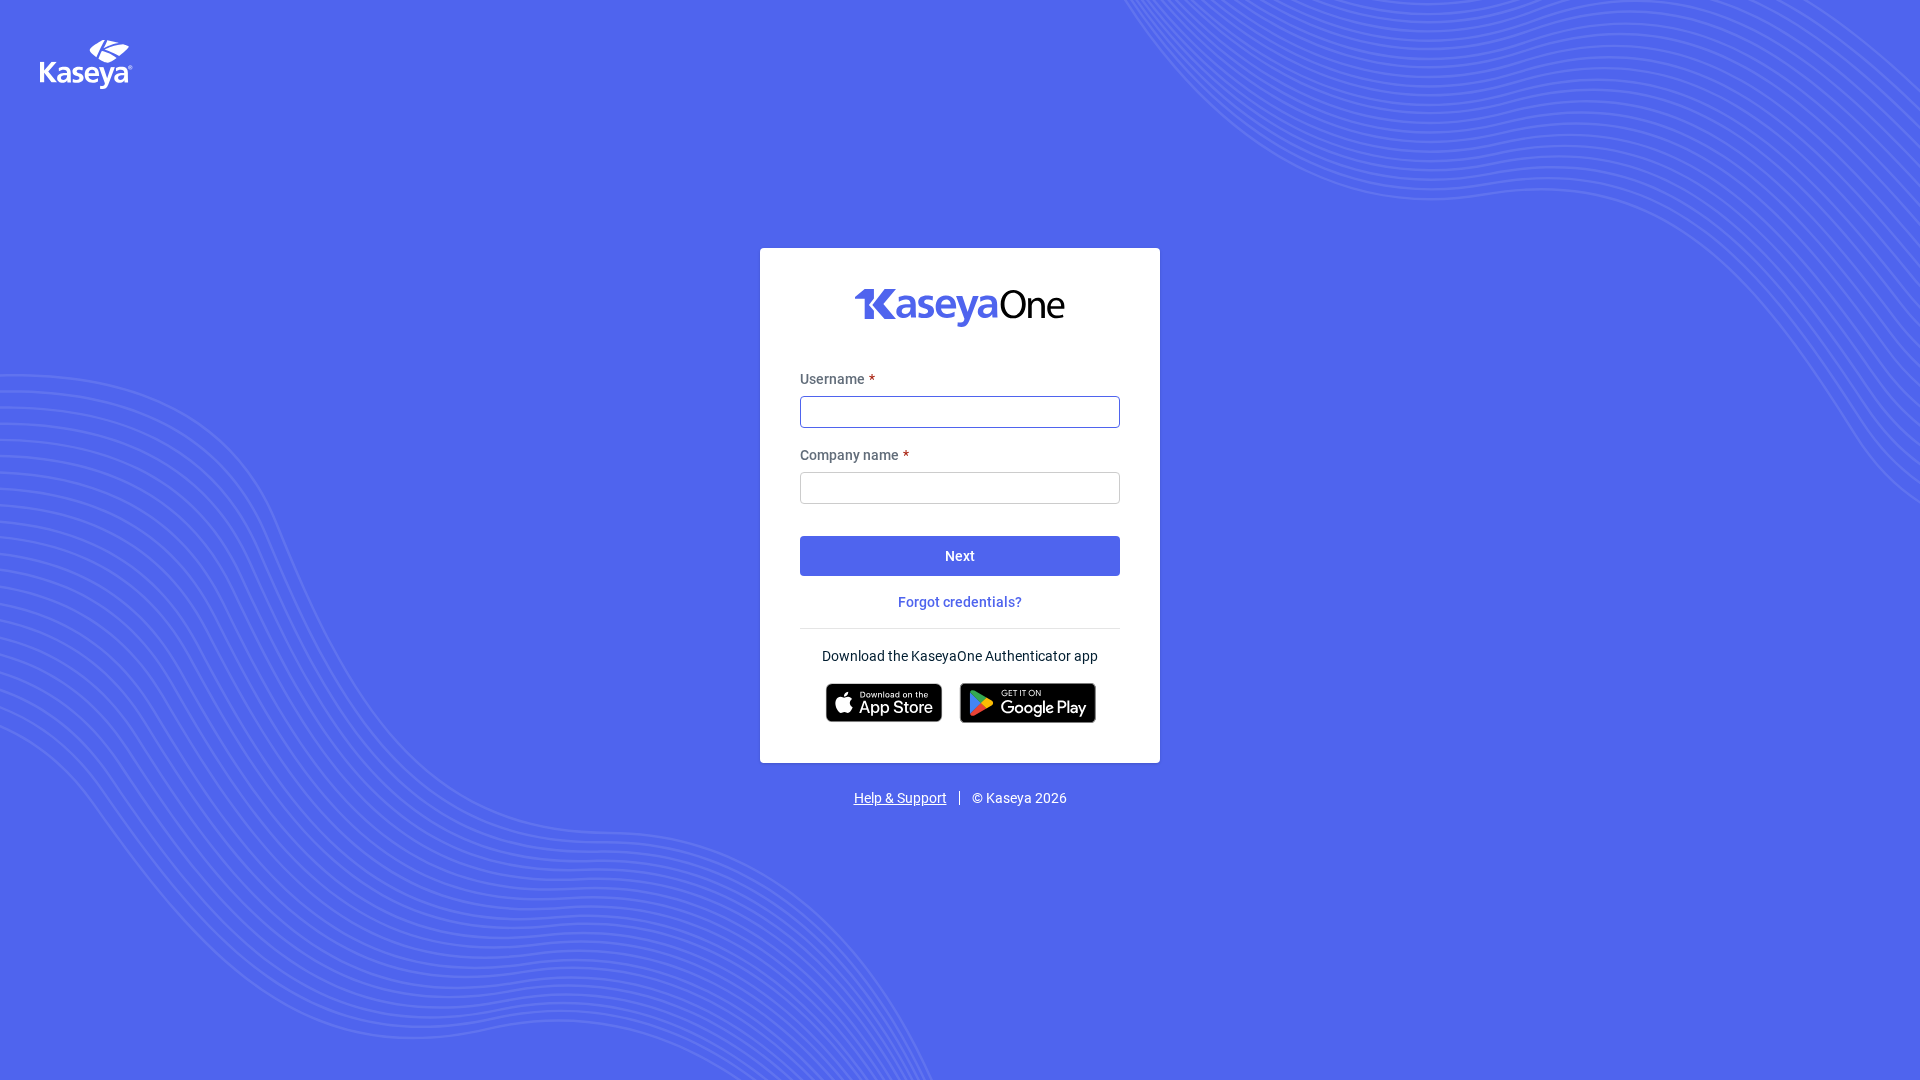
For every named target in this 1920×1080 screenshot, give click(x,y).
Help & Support (900, 798)
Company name (854, 455)
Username (837, 379)
